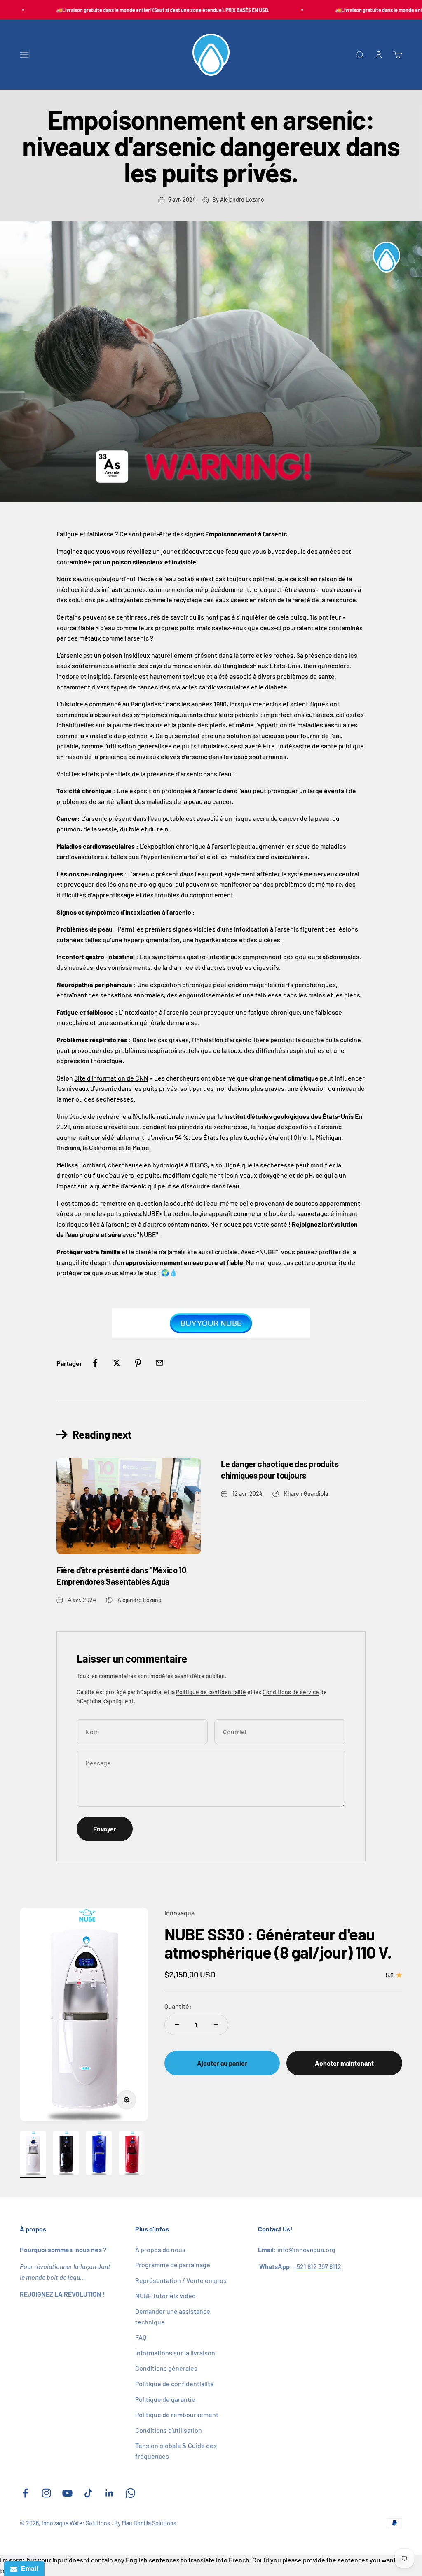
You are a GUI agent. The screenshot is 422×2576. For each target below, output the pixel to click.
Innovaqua (179, 1913)
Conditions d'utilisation (169, 2430)
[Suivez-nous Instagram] (46, 2493)
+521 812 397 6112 (317, 2266)
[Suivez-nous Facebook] (25, 2493)
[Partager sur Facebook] (95, 1363)
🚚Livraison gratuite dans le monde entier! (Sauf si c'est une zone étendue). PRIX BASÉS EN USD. (144, 10)
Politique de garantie (165, 2399)
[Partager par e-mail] (159, 1363)
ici (255, 589)
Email (28, 2568)
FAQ (141, 2337)
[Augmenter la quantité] (216, 2025)
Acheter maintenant (344, 2063)
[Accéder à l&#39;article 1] (33, 2154)
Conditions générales (166, 2368)
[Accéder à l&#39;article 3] (99, 2154)
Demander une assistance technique (173, 2316)
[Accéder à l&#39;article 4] (132, 2154)
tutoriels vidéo (165, 2295)
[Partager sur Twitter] (117, 1363)
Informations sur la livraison (175, 2353)
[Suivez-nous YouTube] (67, 2493)
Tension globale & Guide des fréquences (176, 2451)
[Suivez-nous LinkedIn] (109, 2493)
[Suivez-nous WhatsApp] (130, 2493)
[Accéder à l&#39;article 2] (66, 2154)
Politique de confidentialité (211, 1692)
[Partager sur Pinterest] (138, 1363)
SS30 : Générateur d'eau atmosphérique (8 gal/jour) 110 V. (278, 1943)
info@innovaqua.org (306, 2249)
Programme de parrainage (173, 2265)
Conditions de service (291, 1692)
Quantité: (178, 2006)
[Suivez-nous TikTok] (88, 2493)
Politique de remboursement (177, 2414)
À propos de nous (160, 2249)
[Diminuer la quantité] (177, 2025)
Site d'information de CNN (111, 1078)
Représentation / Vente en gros (181, 2280)
